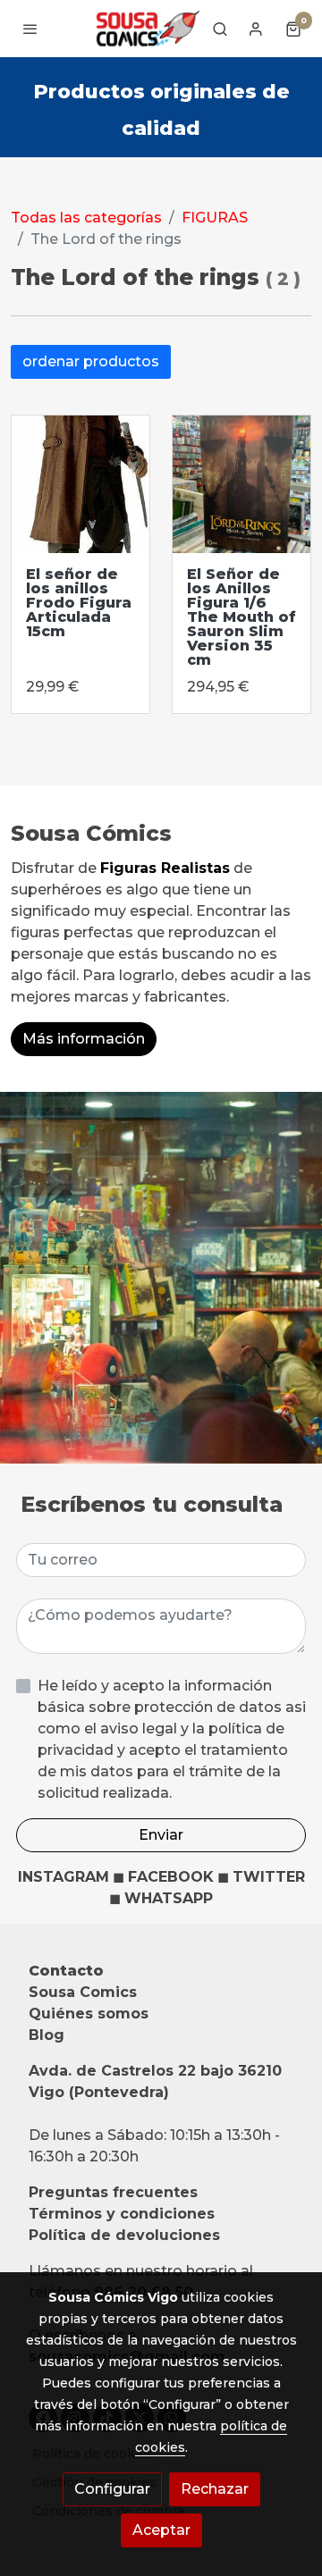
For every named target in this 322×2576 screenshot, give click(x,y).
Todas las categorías (86, 218)
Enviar (161, 1835)
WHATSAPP (169, 1898)
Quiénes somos (89, 2014)
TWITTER (269, 1877)
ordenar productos (91, 361)
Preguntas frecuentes (113, 2192)
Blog (47, 2035)
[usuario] (256, 29)
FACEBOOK (171, 1877)
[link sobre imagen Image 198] (241, 484)
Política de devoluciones (124, 2235)
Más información (84, 1039)
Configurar (112, 2489)
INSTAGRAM (64, 1877)
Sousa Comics (83, 1992)
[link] (147, 29)
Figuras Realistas (165, 868)
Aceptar (161, 2530)
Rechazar (215, 2489)
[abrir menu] (30, 29)
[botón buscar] (220, 29)
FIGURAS (215, 218)
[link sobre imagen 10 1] (80, 484)
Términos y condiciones (122, 2214)
